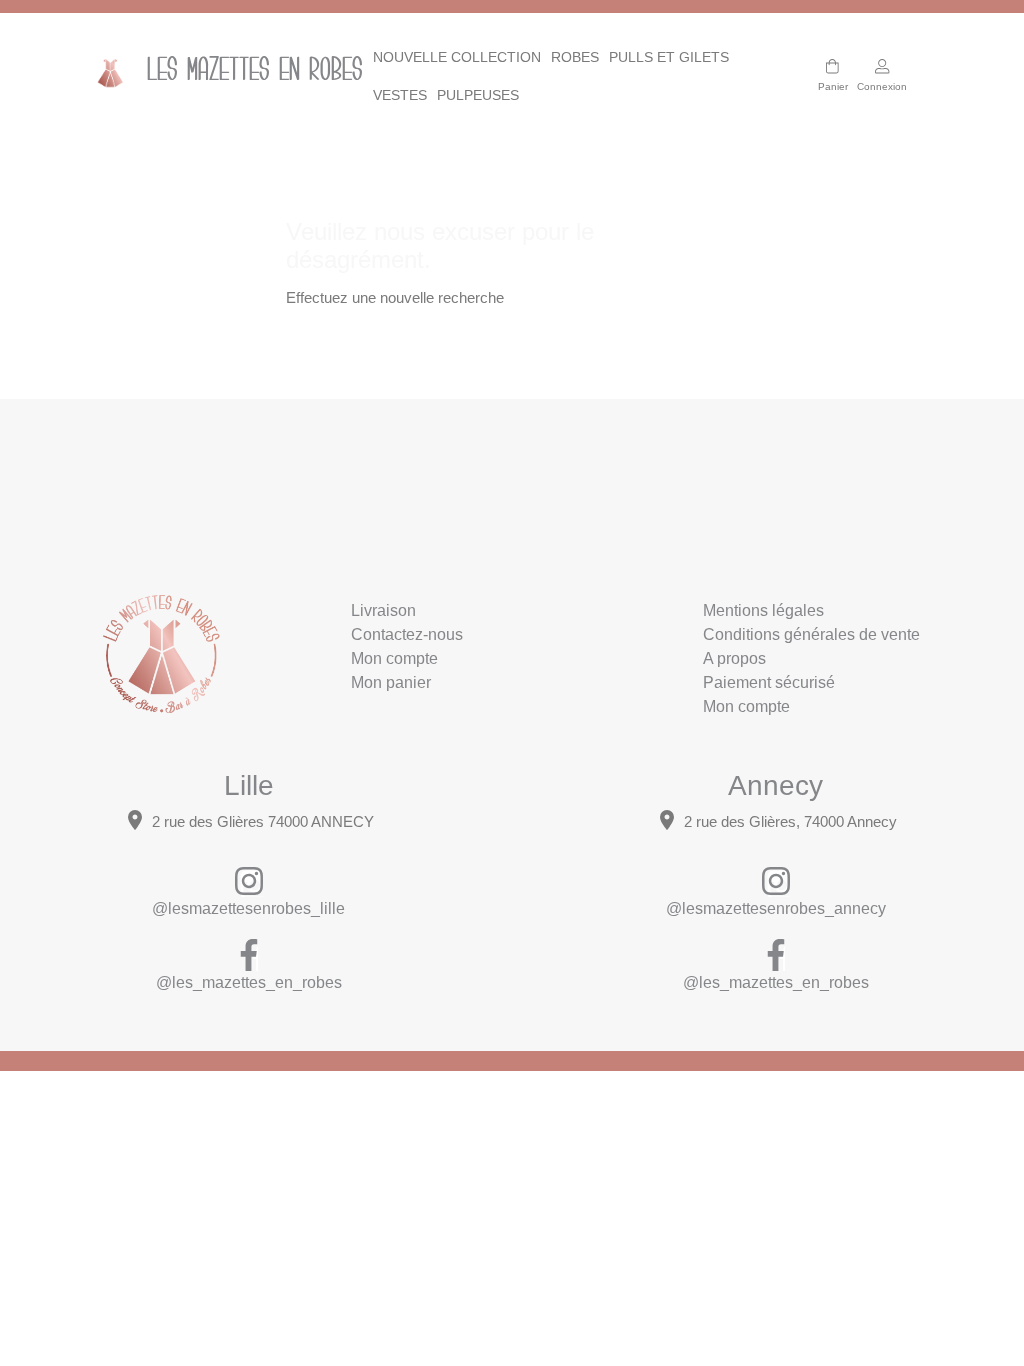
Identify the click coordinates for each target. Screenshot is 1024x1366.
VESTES (400, 95)
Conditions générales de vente (811, 634)
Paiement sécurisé (769, 682)
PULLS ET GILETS (669, 57)
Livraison (383, 610)
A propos (734, 658)
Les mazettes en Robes (238, 72)
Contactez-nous (407, 634)
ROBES (575, 57)
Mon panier (391, 682)
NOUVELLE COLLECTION (457, 57)
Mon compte (394, 658)
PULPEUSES (478, 95)
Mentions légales (763, 610)
